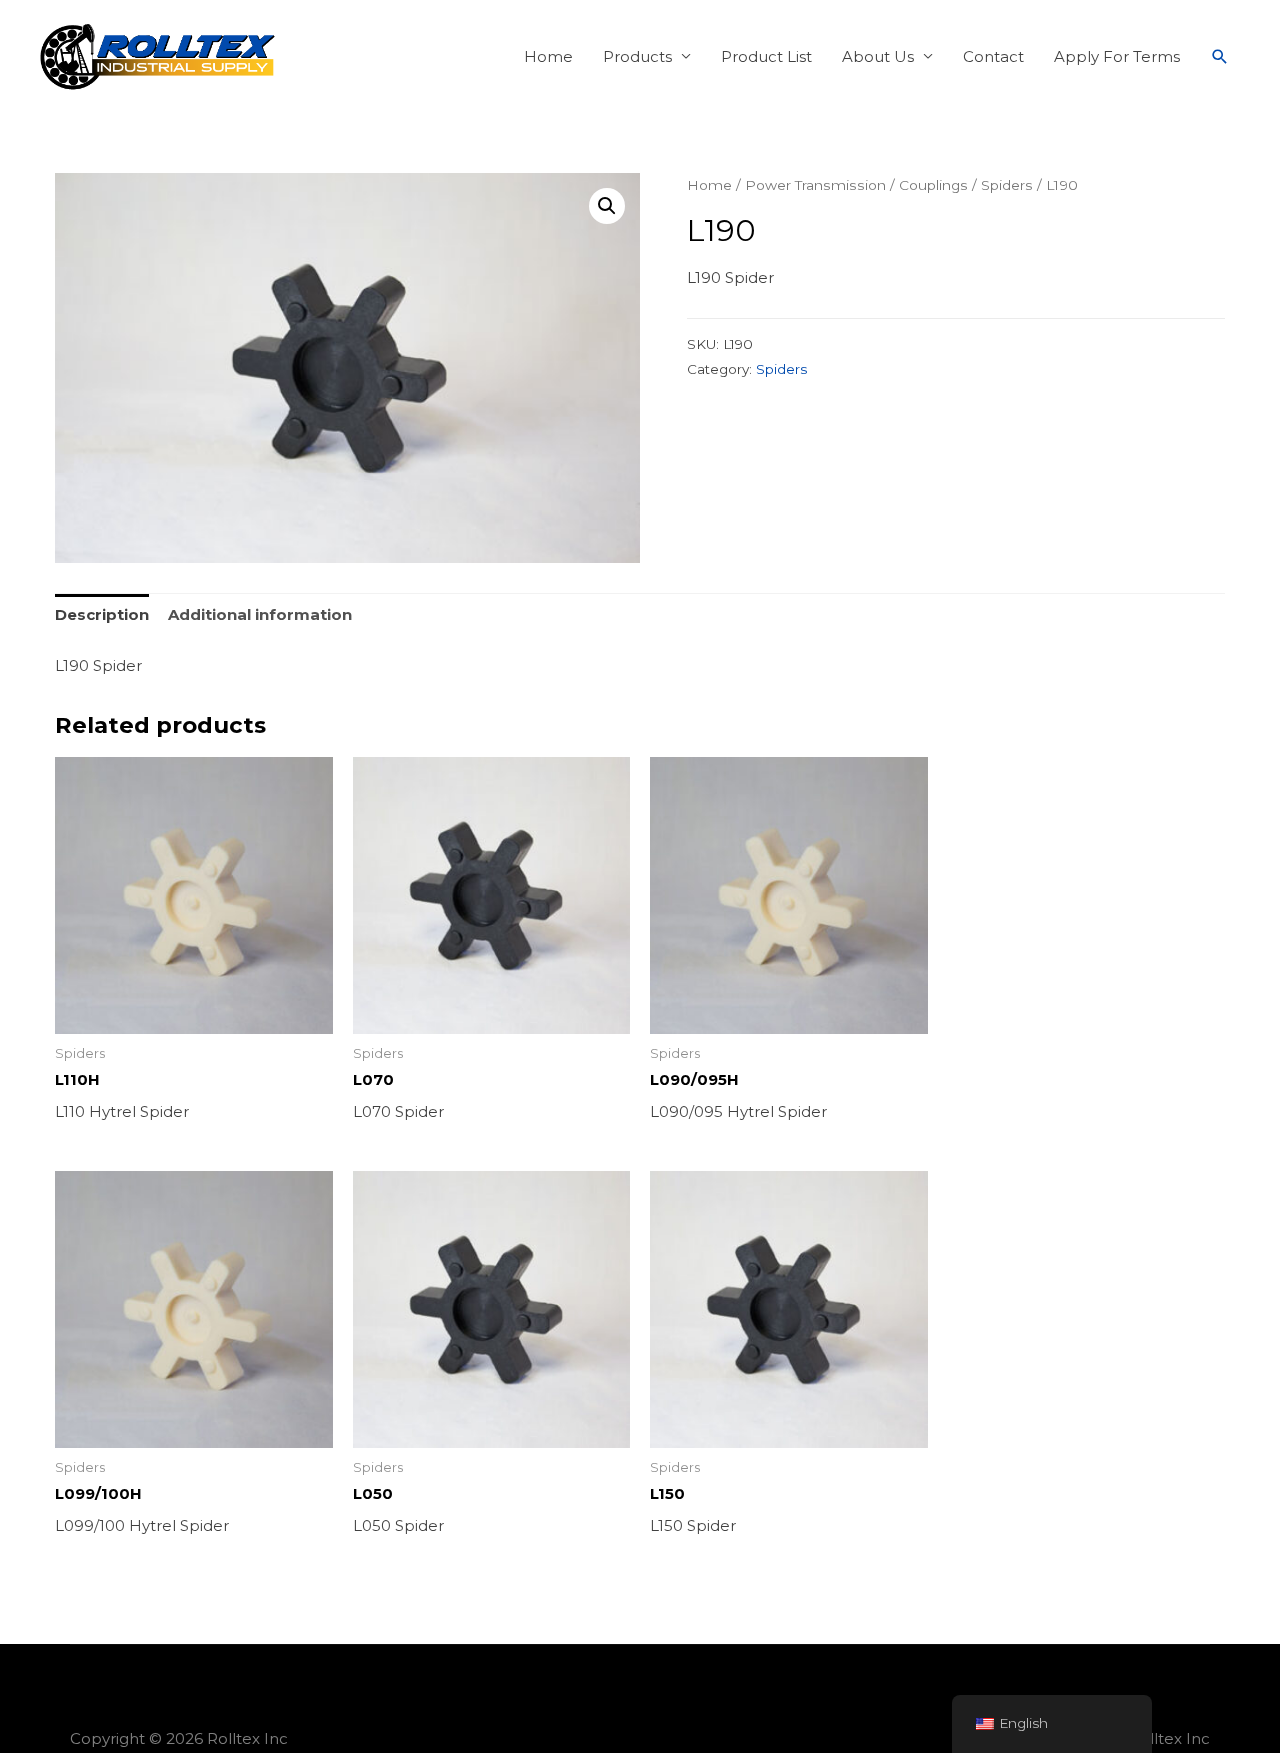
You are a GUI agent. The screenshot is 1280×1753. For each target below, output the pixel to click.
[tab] (102, 615)
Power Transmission (815, 185)
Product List (766, 56)
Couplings (933, 185)
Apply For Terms (1117, 56)
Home (548, 56)
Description (102, 614)
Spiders (1007, 185)
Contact (993, 56)
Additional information (260, 614)
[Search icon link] (1220, 57)
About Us (878, 56)
